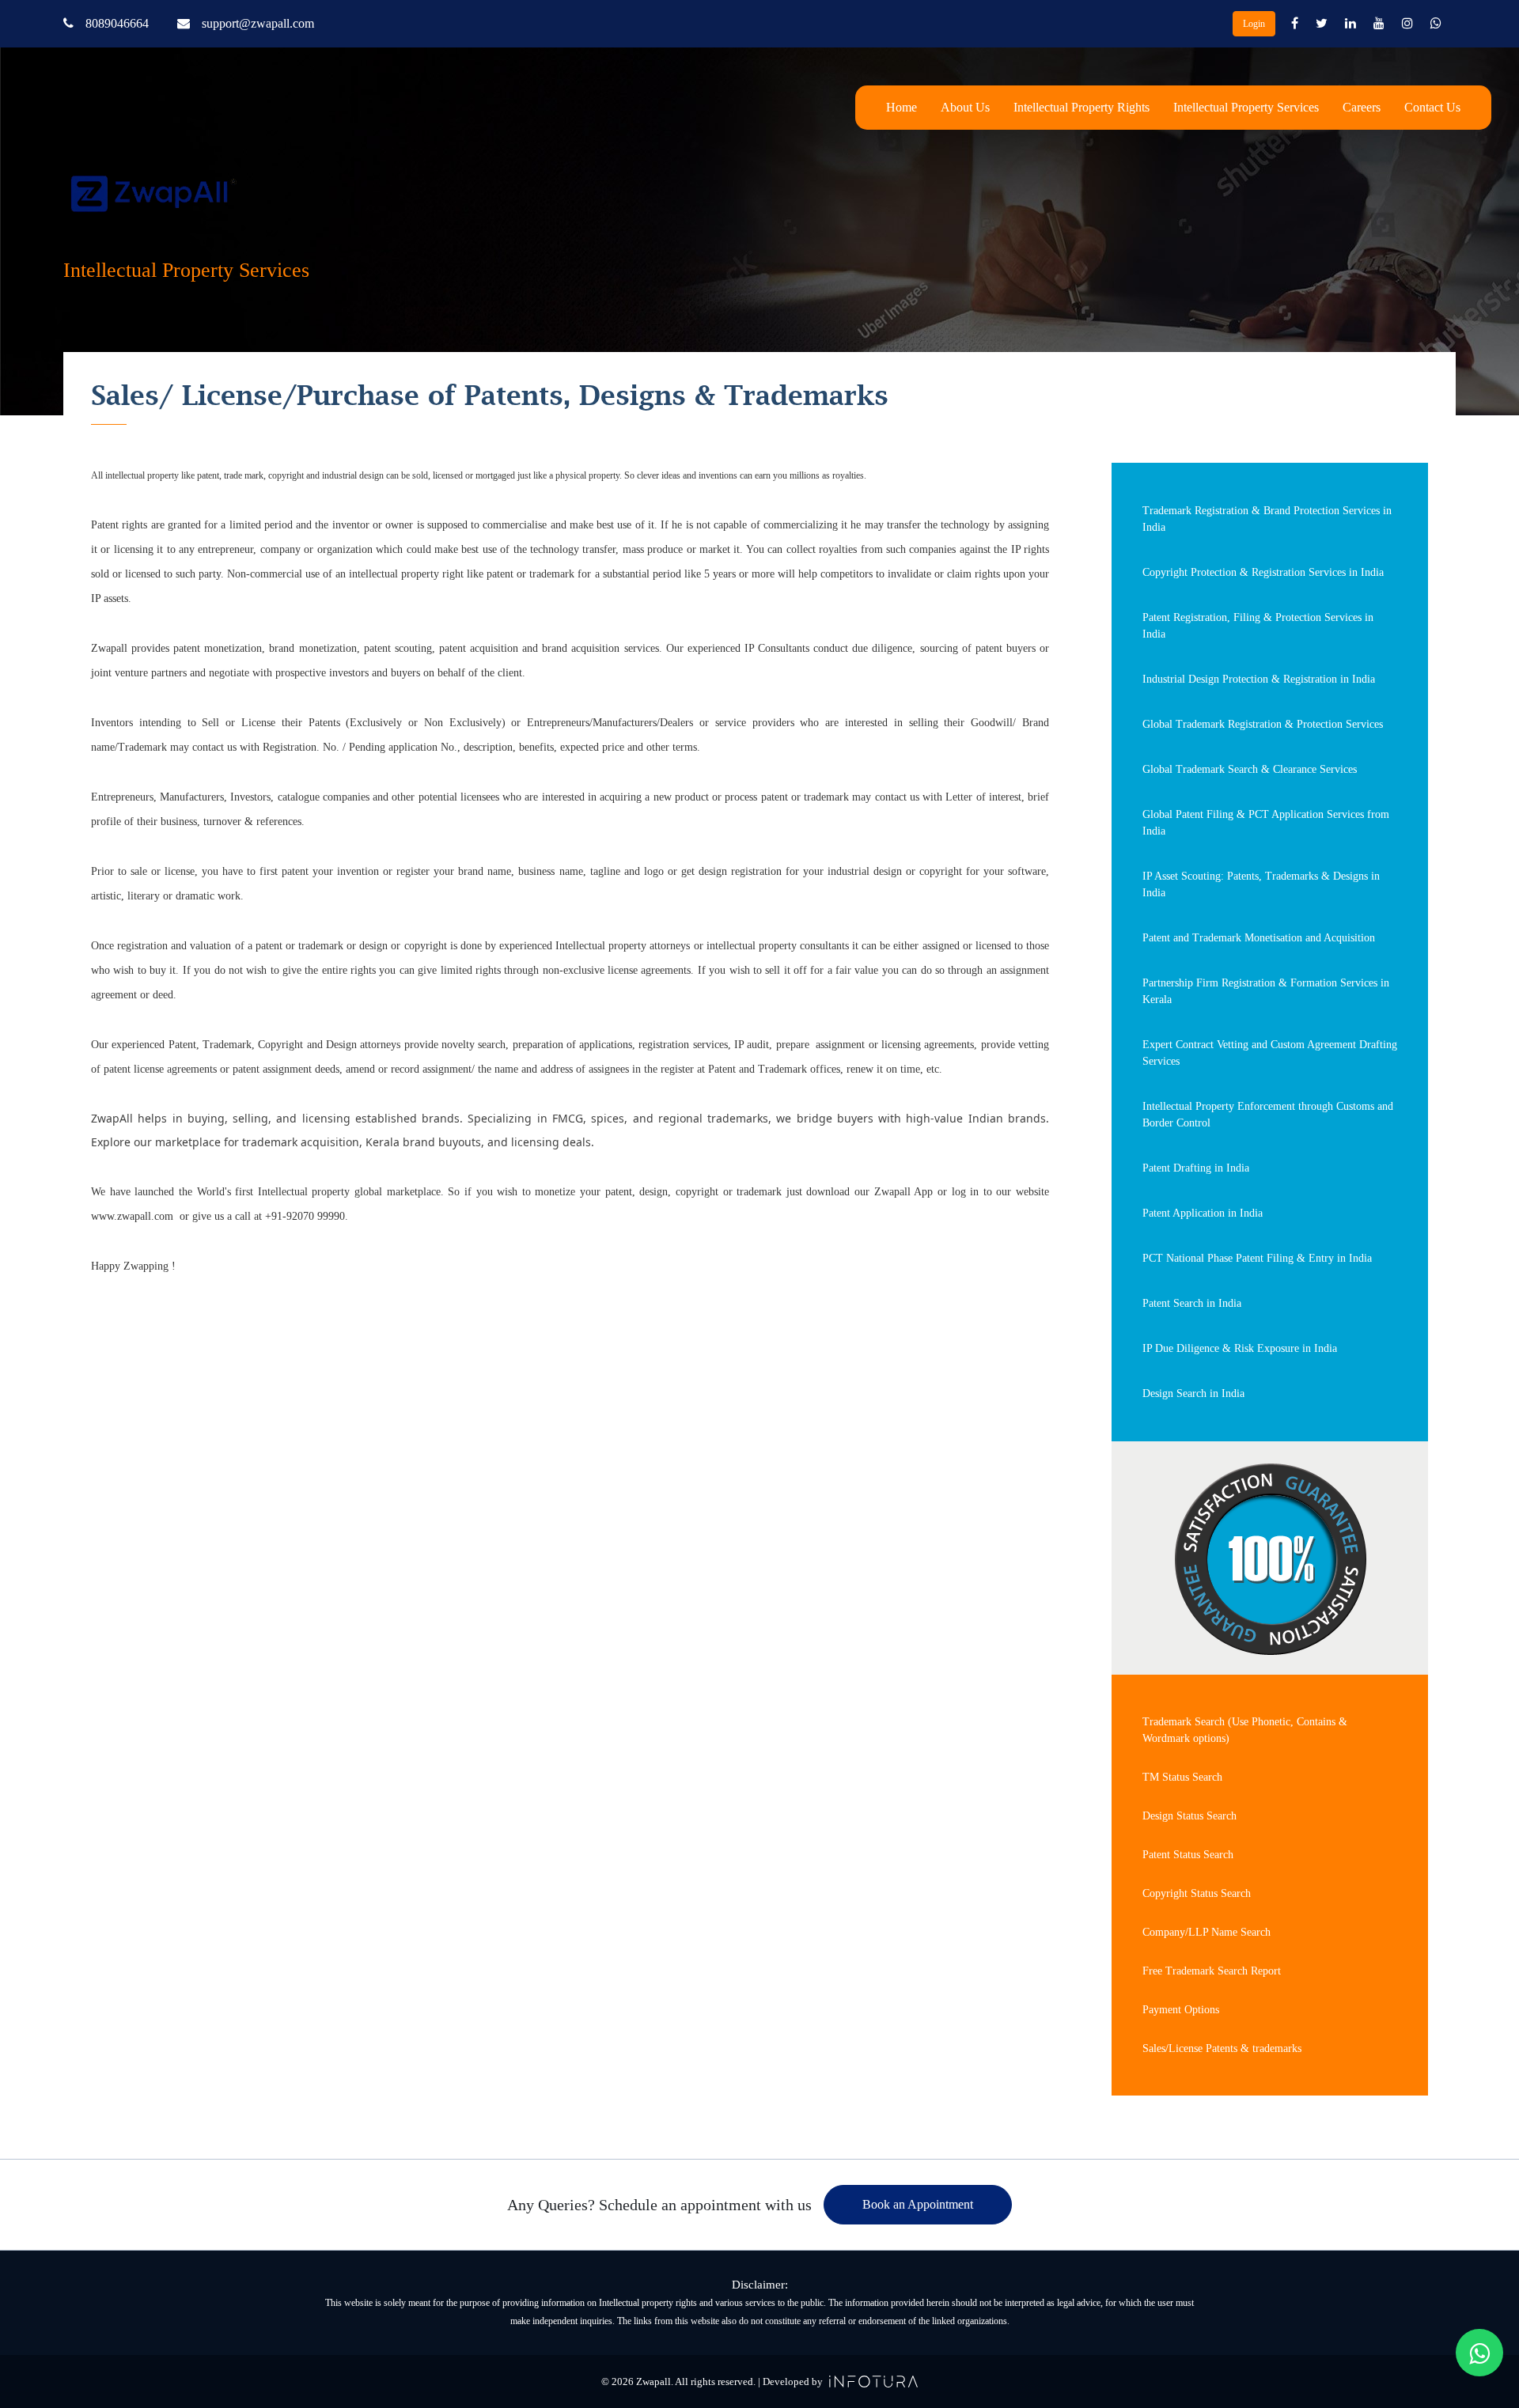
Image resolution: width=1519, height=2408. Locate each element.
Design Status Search (1189, 1816)
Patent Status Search (1188, 1855)
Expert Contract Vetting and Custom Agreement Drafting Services (1270, 1053)
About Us (965, 107)
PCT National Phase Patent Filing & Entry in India (1257, 1258)
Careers (1362, 107)
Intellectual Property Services (1246, 107)
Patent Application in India (1203, 1213)
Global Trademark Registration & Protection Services (1263, 724)
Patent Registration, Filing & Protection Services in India (1258, 626)
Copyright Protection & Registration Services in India (1263, 572)
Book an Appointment (918, 2204)
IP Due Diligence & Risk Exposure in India (1240, 1348)
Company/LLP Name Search (1206, 1932)
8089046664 (117, 23)
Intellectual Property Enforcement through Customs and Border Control (1268, 1115)
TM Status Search (1182, 1777)
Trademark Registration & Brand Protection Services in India (1267, 519)
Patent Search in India (1192, 1303)
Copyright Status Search (1197, 1893)
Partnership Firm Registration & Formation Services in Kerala (1266, 991)
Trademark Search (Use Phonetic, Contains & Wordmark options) (1245, 1730)
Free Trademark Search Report (1212, 1971)
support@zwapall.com (258, 23)
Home (902, 107)
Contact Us (1432, 107)
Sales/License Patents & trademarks (1222, 2048)
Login (1254, 24)
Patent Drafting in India (1196, 1168)
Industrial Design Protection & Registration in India (1259, 679)
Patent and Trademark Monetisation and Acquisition (1259, 938)
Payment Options (1181, 2010)
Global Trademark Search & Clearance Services (1250, 769)
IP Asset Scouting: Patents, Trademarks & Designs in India (1261, 884)
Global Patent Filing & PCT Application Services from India (1266, 823)
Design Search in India (1193, 1393)
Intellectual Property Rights (1081, 107)
